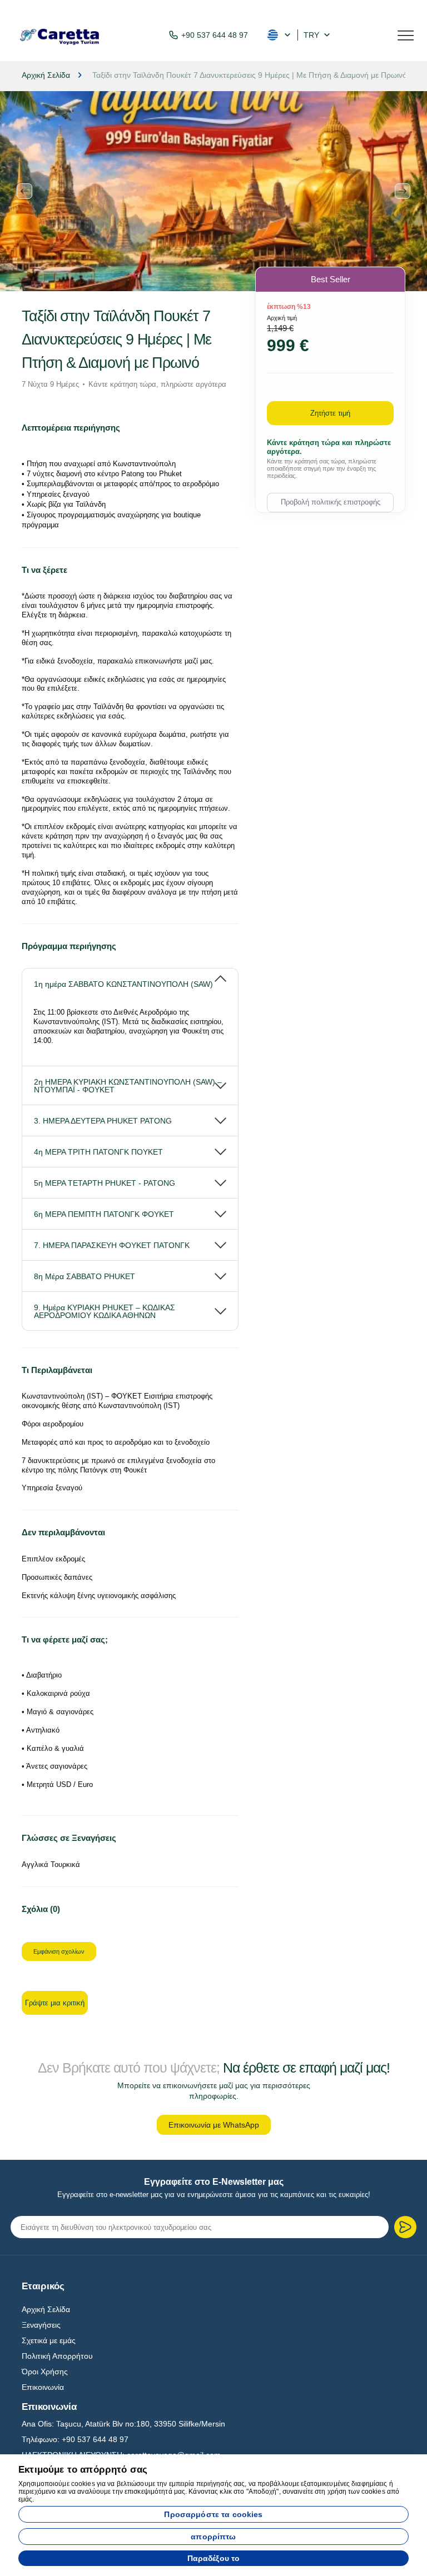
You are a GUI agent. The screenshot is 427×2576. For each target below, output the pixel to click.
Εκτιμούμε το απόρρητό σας (83, 2470)
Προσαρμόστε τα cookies (213, 2514)
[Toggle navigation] (406, 34)
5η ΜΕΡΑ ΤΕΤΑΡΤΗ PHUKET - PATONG (105, 1183)
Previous (24, 191)
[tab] (130, 979)
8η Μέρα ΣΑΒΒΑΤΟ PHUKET (85, 1276)
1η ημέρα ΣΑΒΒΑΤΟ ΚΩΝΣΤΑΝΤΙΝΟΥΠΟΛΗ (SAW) (123, 984)
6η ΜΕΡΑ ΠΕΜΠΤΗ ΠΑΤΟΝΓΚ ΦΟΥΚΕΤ (104, 1214)
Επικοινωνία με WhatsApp (214, 2125)
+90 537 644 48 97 (215, 35)
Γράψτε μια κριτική (55, 2003)
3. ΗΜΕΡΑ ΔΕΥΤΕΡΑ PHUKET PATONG (103, 1121)
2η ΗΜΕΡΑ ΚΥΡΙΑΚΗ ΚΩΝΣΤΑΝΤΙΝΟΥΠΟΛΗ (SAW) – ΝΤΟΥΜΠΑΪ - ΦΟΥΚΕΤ (128, 1086)
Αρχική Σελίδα (46, 2309)
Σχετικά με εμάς (49, 2340)
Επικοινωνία (43, 2387)
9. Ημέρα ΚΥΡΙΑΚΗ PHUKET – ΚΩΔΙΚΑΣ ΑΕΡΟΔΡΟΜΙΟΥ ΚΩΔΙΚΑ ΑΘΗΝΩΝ (105, 1311)
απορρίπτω (213, 2537)
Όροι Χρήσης (45, 2372)
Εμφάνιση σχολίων (59, 1951)
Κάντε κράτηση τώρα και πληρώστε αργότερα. (329, 447)
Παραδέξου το (214, 2558)
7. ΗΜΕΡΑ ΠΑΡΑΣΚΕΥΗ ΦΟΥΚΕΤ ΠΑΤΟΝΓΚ (112, 1245)
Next (403, 191)
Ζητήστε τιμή (330, 413)
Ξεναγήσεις (41, 2325)
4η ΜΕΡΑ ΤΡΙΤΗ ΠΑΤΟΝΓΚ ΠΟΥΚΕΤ (98, 1152)
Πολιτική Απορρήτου (57, 2356)
